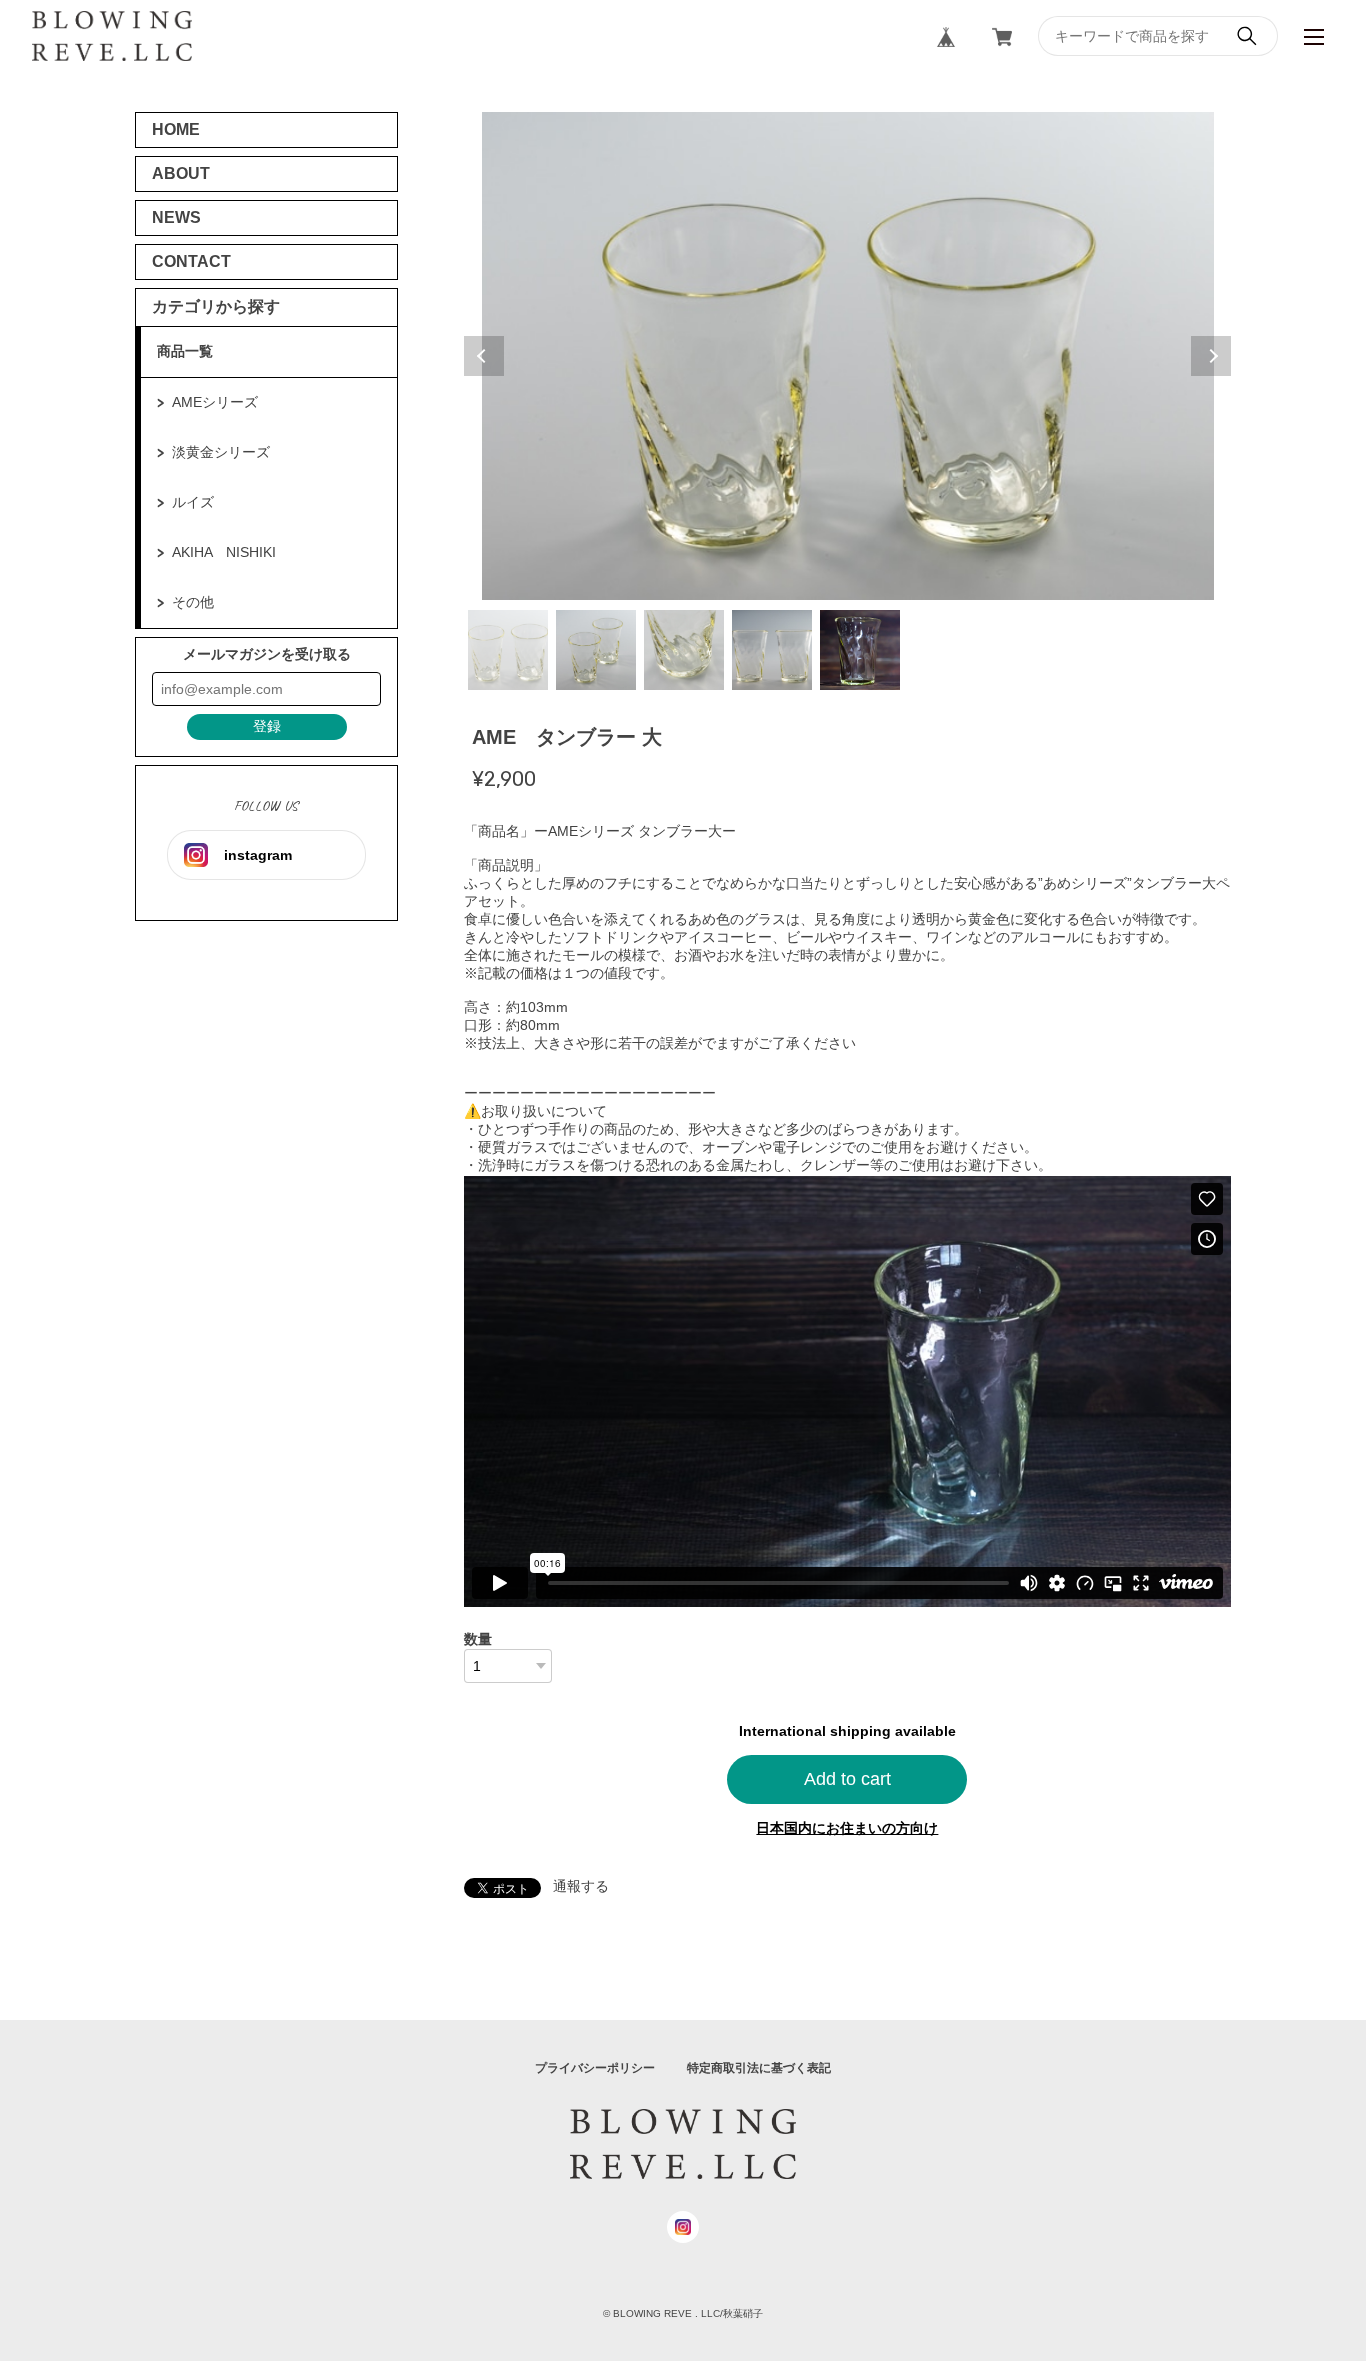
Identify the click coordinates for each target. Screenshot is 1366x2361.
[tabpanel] (848, 356)
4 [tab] (772, 650)
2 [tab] (596, 650)
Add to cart (847, 1779)
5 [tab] (860, 650)
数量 (478, 1639)
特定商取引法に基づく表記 (759, 2068)
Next (1211, 356)
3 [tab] (684, 650)
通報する (581, 1886)
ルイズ (193, 502)
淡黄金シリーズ (221, 452)
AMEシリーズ (215, 402)
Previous (484, 356)
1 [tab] (508, 650)
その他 (193, 602)
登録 (267, 726)
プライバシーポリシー (595, 2068)
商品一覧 (185, 351)
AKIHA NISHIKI (224, 552)
